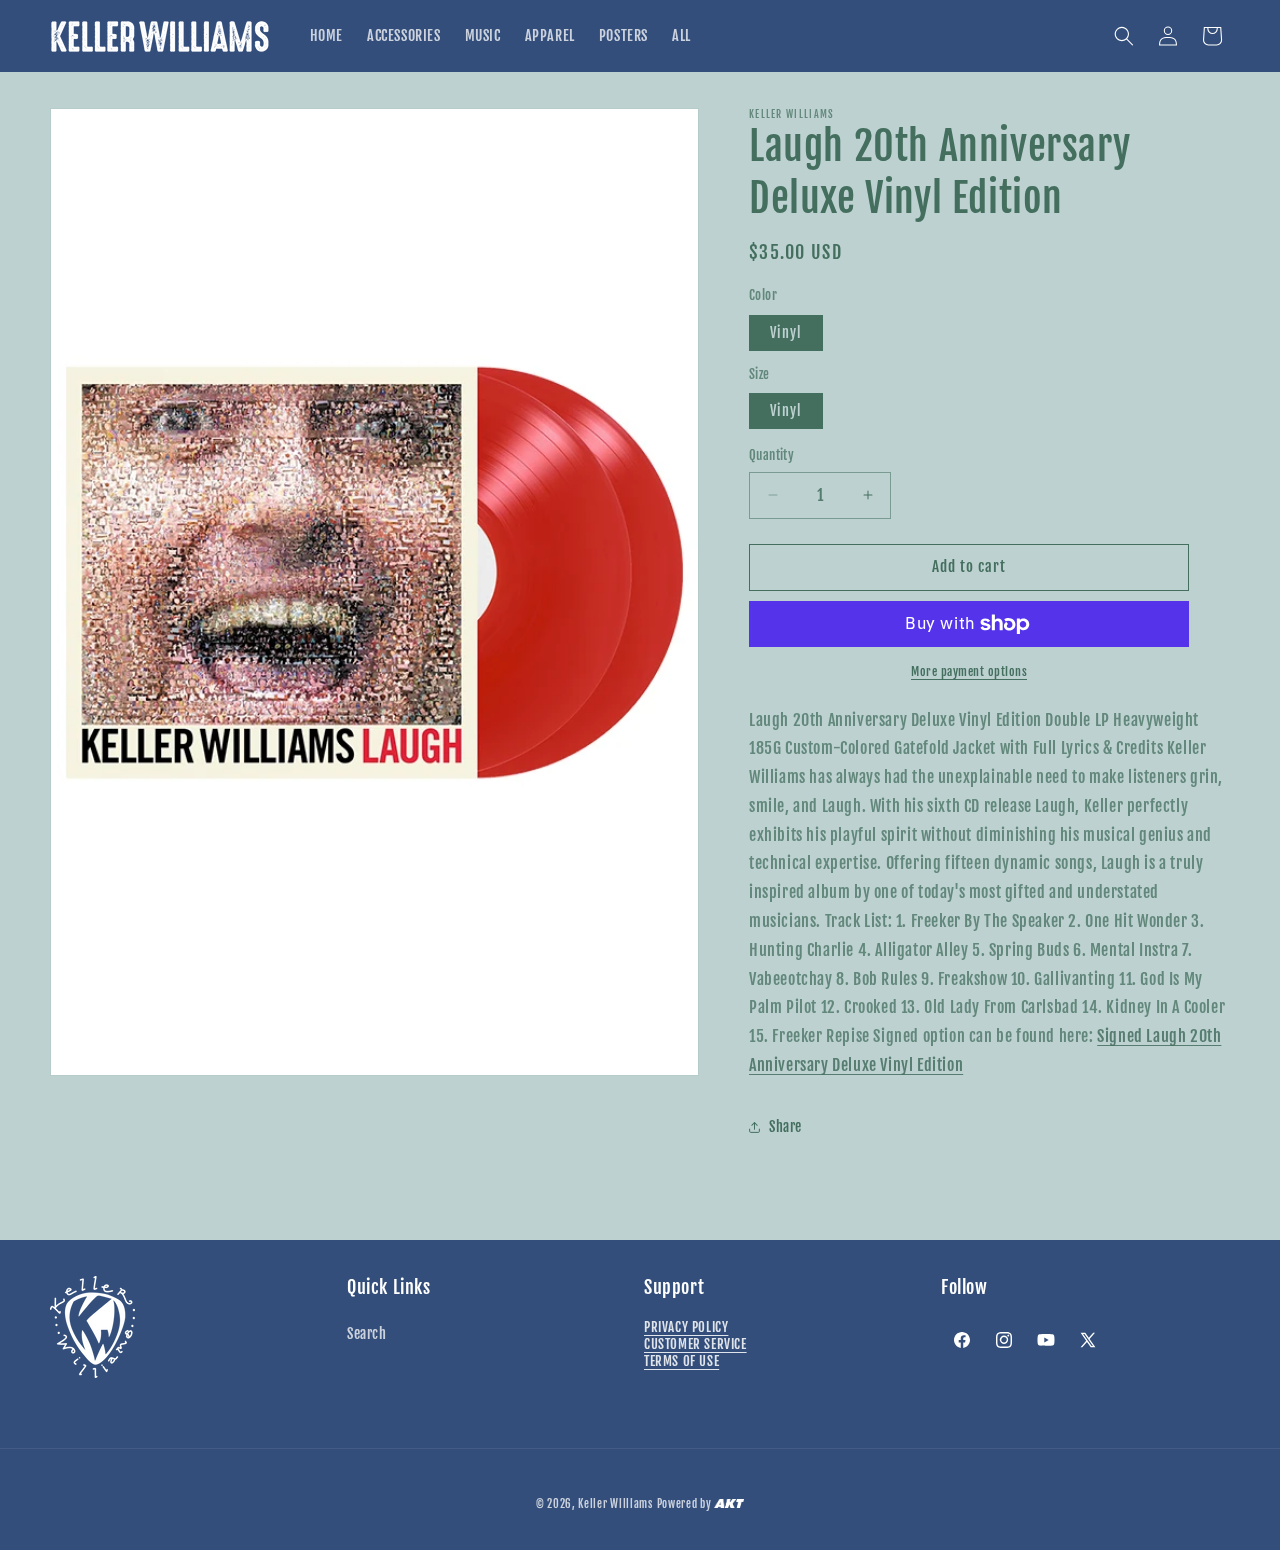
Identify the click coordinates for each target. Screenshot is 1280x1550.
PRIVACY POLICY (686, 1327)
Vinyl (786, 332)
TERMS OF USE (681, 1361)
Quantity (771, 455)
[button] (1124, 36)
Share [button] (785, 1126)
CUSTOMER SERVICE (695, 1344)
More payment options (969, 671)
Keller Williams (615, 1504)
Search (367, 1333)
